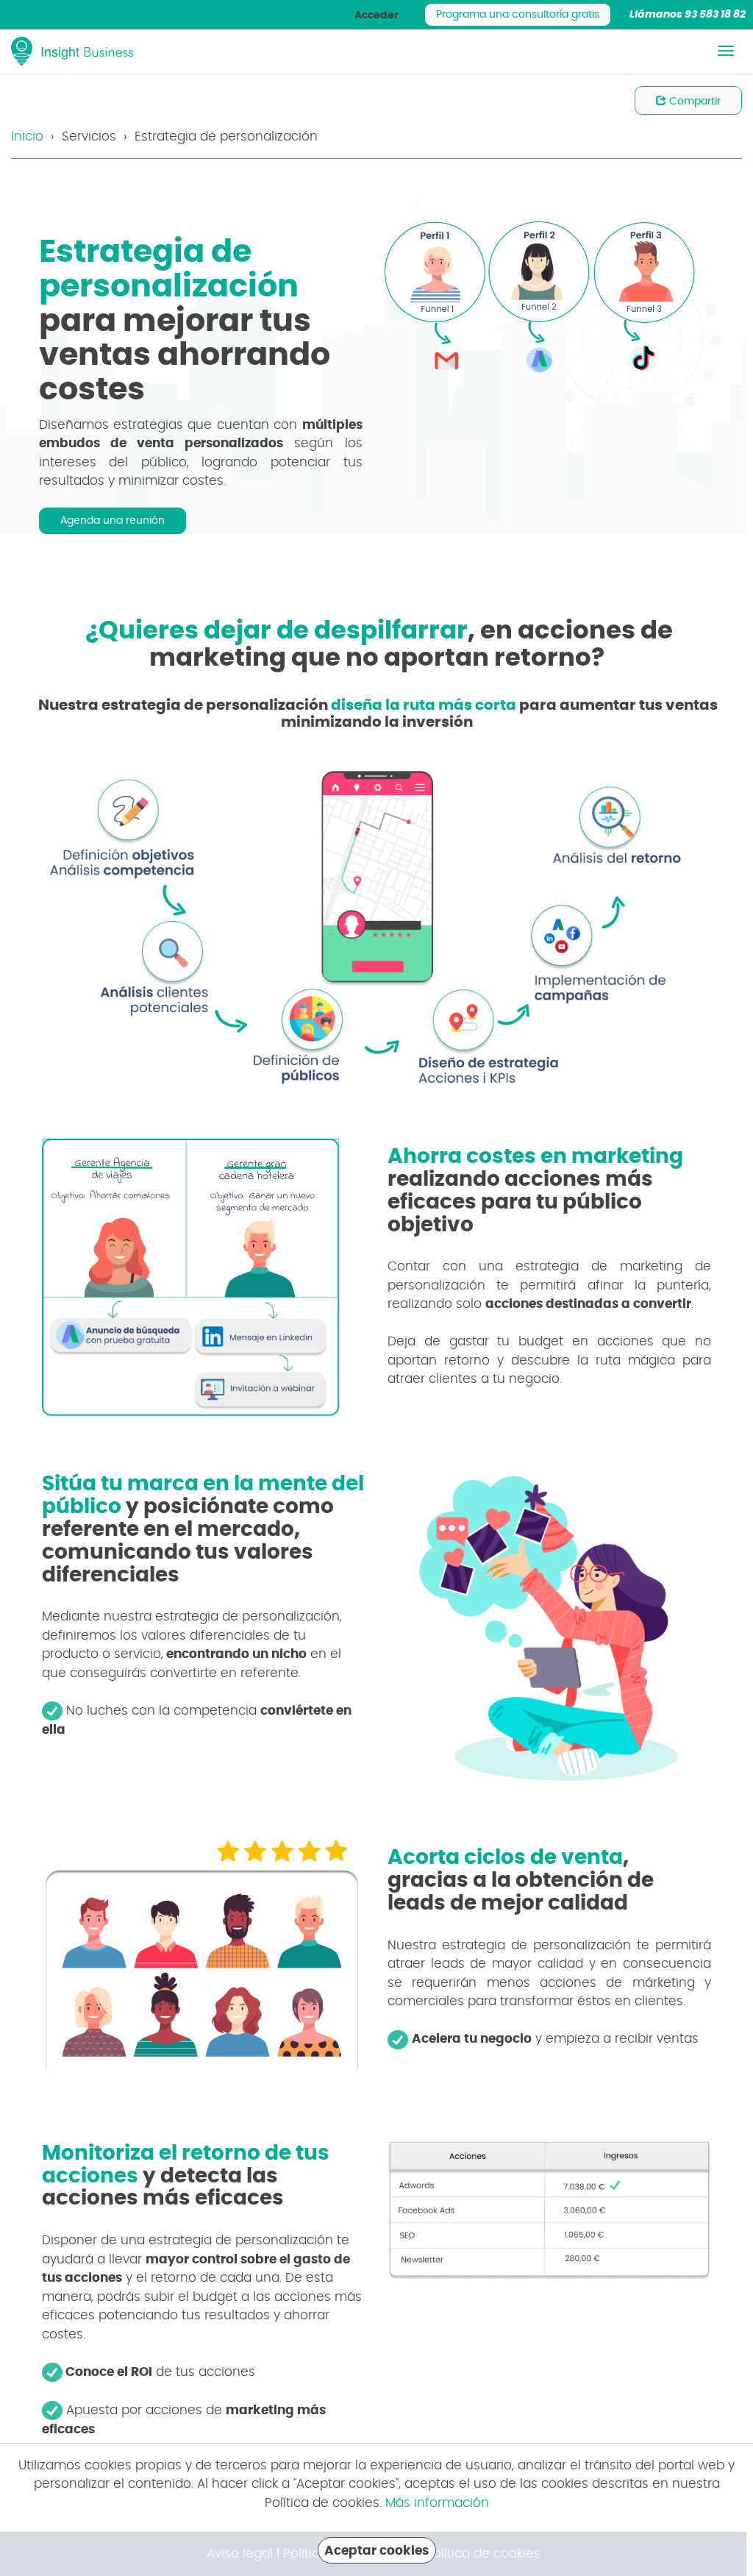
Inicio (27, 136)
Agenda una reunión (113, 521)
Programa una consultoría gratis (518, 15)
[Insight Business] (73, 51)
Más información (437, 2503)
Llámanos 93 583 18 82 (688, 15)
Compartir (693, 102)
